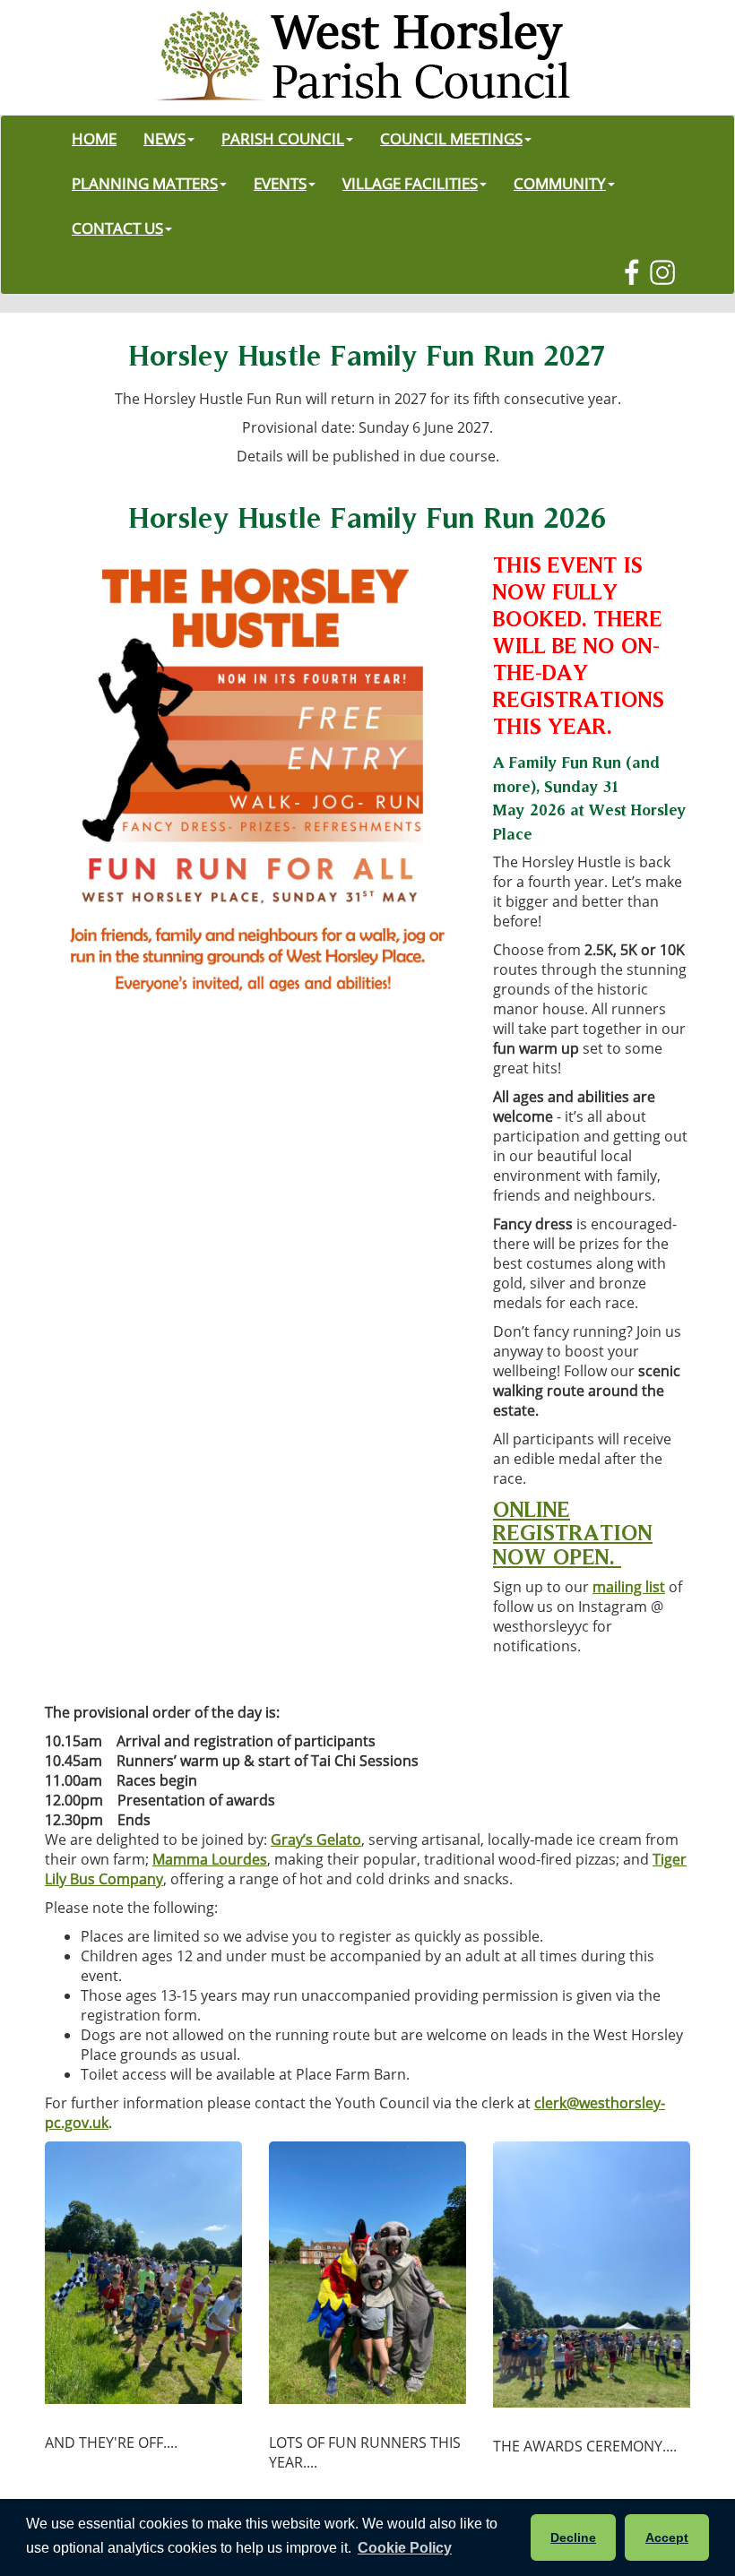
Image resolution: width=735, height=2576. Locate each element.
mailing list (629, 1587)
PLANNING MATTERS (145, 183)
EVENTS (280, 183)
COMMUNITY (560, 183)
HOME (94, 138)
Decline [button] (573, 2537)
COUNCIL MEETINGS (451, 138)
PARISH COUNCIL (283, 138)
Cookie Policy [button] (405, 2548)
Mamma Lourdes (210, 1859)
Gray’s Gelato (316, 1839)
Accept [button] (667, 2537)
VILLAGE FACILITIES (410, 183)
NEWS (164, 138)
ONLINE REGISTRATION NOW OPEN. (573, 1533)
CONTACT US (117, 228)
